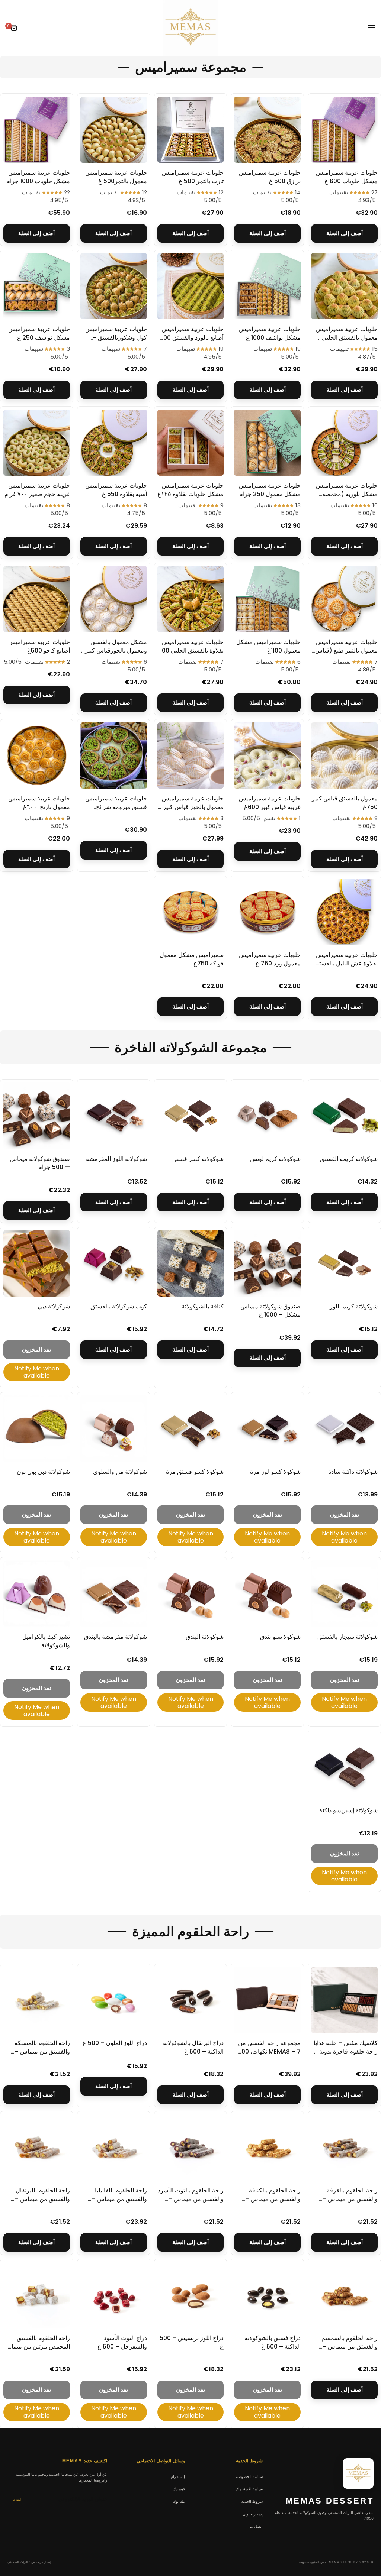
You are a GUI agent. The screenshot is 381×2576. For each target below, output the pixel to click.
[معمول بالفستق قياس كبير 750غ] (344, 756)
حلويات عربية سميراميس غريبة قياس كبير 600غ (270, 802)
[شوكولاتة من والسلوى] (114, 1429)
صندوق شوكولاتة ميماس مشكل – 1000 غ (270, 1310)
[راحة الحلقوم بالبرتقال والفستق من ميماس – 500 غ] (37, 2148)
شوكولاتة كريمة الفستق (349, 1159)
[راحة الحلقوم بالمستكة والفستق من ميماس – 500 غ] (37, 2000)
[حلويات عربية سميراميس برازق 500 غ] (267, 130)
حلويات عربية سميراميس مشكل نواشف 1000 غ (270, 333)
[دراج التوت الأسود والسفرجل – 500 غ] (114, 2295)
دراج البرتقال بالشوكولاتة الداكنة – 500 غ (193, 2047)
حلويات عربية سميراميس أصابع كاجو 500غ (39, 646)
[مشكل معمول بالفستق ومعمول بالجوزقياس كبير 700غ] (114, 599)
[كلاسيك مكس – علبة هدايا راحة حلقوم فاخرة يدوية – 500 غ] (344, 2000)
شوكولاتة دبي (54, 1306)
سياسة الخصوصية (249, 2476)
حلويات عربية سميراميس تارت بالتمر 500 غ (193, 177)
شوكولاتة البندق (205, 1637)
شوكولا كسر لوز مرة (275, 1472)
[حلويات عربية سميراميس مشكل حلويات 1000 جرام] (37, 130)
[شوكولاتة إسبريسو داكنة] (344, 1767)
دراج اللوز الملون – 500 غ (115, 2043)
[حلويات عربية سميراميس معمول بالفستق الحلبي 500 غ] (344, 286)
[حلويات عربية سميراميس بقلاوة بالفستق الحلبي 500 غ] (191, 599)
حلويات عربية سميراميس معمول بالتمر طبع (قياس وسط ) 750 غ (346, 650)
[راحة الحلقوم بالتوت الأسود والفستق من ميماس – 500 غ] (191, 2148)
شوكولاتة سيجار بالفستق (348, 1637)
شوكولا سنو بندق (280, 1637)
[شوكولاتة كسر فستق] (191, 1116)
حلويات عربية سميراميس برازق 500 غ (270, 177)
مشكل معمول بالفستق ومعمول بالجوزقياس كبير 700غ (116, 650)
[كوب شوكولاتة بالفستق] (114, 1263)
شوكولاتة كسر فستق (198, 1159)
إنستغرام (178, 2476)
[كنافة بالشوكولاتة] (191, 1263)
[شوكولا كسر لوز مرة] (267, 1429)
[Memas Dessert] (190, 28)
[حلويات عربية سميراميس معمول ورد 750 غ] (267, 912)
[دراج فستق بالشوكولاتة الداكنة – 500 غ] (267, 2295)
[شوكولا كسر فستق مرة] (191, 1429)
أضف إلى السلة (345, 233)
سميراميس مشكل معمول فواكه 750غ (192, 959)
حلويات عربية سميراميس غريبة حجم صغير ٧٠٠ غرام (37, 490)
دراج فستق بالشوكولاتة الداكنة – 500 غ (273, 2342)
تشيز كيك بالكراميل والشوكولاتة (46, 1641)
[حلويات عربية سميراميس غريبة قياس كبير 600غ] (267, 756)
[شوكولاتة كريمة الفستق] (344, 1116)
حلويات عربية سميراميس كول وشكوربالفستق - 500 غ (116, 337)
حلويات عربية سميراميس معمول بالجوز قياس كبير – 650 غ (190, 807)
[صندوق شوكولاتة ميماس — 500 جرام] (37, 1116)
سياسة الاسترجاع (249, 2489)
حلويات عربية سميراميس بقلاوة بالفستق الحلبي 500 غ (191, 650)
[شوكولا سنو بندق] (267, 1594)
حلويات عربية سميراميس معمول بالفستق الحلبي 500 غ (347, 337)
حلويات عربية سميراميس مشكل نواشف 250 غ (39, 333)
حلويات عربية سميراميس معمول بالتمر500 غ (116, 177)
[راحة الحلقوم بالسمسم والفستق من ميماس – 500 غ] (344, 2295)
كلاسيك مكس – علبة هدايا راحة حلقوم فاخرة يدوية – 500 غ (346, 2051)
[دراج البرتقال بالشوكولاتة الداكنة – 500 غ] (191, 2000)
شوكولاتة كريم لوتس (275, 1159)
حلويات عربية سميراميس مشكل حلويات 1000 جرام (38, 177)
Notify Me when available (37, 1372)
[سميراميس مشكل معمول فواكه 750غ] (191, 912)
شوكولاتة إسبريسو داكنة (348, 1810)
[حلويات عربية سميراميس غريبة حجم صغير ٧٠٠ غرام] (37, 443)
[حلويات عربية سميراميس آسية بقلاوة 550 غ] (114, 443)
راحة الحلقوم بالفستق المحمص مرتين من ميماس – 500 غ (37, 2346)
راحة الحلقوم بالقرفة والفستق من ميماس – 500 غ (350, 2199)
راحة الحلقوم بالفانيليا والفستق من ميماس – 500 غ (119, 2199)
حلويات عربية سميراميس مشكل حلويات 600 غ (347, 177)
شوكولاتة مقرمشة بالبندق (116, 1637)
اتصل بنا (256, 2526)
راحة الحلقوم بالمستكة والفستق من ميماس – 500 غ (42, 2051)
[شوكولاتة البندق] (191, 1594)
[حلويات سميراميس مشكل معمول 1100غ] (267, 599)
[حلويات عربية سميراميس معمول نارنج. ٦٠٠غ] (37, 756)
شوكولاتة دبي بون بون (43, 1472)
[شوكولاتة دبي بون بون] (37, 1429)
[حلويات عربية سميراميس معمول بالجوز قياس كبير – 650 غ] (191, 756)
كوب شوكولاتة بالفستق (119, 1306)
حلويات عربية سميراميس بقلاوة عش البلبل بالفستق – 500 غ (346, 963)
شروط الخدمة (252, 2501)
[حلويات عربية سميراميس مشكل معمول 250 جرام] (267, 443)
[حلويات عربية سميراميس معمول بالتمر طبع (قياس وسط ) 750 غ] (344, 599)
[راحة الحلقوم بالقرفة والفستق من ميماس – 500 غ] (344, 2148)
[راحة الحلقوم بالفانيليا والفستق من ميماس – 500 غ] (114, 2148)
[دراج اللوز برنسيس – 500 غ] (191, 2295)
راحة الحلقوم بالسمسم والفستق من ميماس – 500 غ (350, 2346)
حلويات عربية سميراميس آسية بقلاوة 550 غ (116, 490)
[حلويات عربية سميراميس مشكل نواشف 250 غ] (37, 286)
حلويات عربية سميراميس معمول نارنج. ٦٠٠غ (39, 802)
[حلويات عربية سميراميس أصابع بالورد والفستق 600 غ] (191, 286)
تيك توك (179, 2501)
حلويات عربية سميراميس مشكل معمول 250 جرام (270, 490)
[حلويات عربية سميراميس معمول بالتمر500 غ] (114, 130)
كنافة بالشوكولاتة (203, 1306)
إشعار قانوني (253, 2514)
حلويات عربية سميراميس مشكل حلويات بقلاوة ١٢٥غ (190, 490)
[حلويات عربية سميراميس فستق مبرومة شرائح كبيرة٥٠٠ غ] (114, 756)
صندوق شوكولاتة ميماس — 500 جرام (40, 1163)
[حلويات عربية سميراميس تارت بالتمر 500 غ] (191, 130)
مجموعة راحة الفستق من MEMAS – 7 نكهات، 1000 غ (268, 2051)
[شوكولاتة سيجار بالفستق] (344, 1594)
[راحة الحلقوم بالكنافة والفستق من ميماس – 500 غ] (267, 2148)
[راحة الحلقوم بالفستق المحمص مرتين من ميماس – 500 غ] (37, 2295)
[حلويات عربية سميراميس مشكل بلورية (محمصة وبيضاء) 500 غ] (344, 443)
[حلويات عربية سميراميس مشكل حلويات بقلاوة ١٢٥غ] (191, 443)
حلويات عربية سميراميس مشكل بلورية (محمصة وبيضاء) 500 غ (347, 494)
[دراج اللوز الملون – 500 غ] (114, 2000)
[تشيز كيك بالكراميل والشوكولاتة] (37, 1594)
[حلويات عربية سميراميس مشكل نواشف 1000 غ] (267, 286)
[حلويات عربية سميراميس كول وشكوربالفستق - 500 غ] (114, 286)
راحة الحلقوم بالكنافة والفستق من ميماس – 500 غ (273, 2199)
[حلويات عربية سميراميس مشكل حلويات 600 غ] (344, 130)
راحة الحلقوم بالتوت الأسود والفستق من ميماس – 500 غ (191, 2199)
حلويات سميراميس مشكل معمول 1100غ (268, 646)
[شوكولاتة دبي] (37, 1263)
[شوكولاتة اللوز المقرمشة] (114, 1116)
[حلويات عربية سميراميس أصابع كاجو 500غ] (37, 599)
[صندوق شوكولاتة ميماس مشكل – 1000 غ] (267, 1263)
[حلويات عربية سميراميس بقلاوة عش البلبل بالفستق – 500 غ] (344, 912)
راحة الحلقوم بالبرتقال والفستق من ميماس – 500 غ (42, 2199)
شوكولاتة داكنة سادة (353, 1472)
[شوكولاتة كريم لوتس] (267, 1116)
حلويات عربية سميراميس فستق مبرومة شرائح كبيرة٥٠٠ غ (116, 807)
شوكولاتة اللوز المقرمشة (116, 1159)
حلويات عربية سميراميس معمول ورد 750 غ (270, 959)
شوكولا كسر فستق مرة (195, 1472)
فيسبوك (179, 2489)
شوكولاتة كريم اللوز (354, 1306)
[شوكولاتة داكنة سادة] (344, 1429)
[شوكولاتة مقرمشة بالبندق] (114, 1594)
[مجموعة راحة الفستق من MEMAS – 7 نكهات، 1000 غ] (267, 2000)
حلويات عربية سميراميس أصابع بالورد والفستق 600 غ (192, 337)
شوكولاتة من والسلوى (120, 1472)
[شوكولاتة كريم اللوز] (344, 1263)
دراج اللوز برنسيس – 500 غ (192, 2342)
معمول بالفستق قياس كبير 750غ (345, 802)
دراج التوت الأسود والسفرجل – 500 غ (122, 2342)
